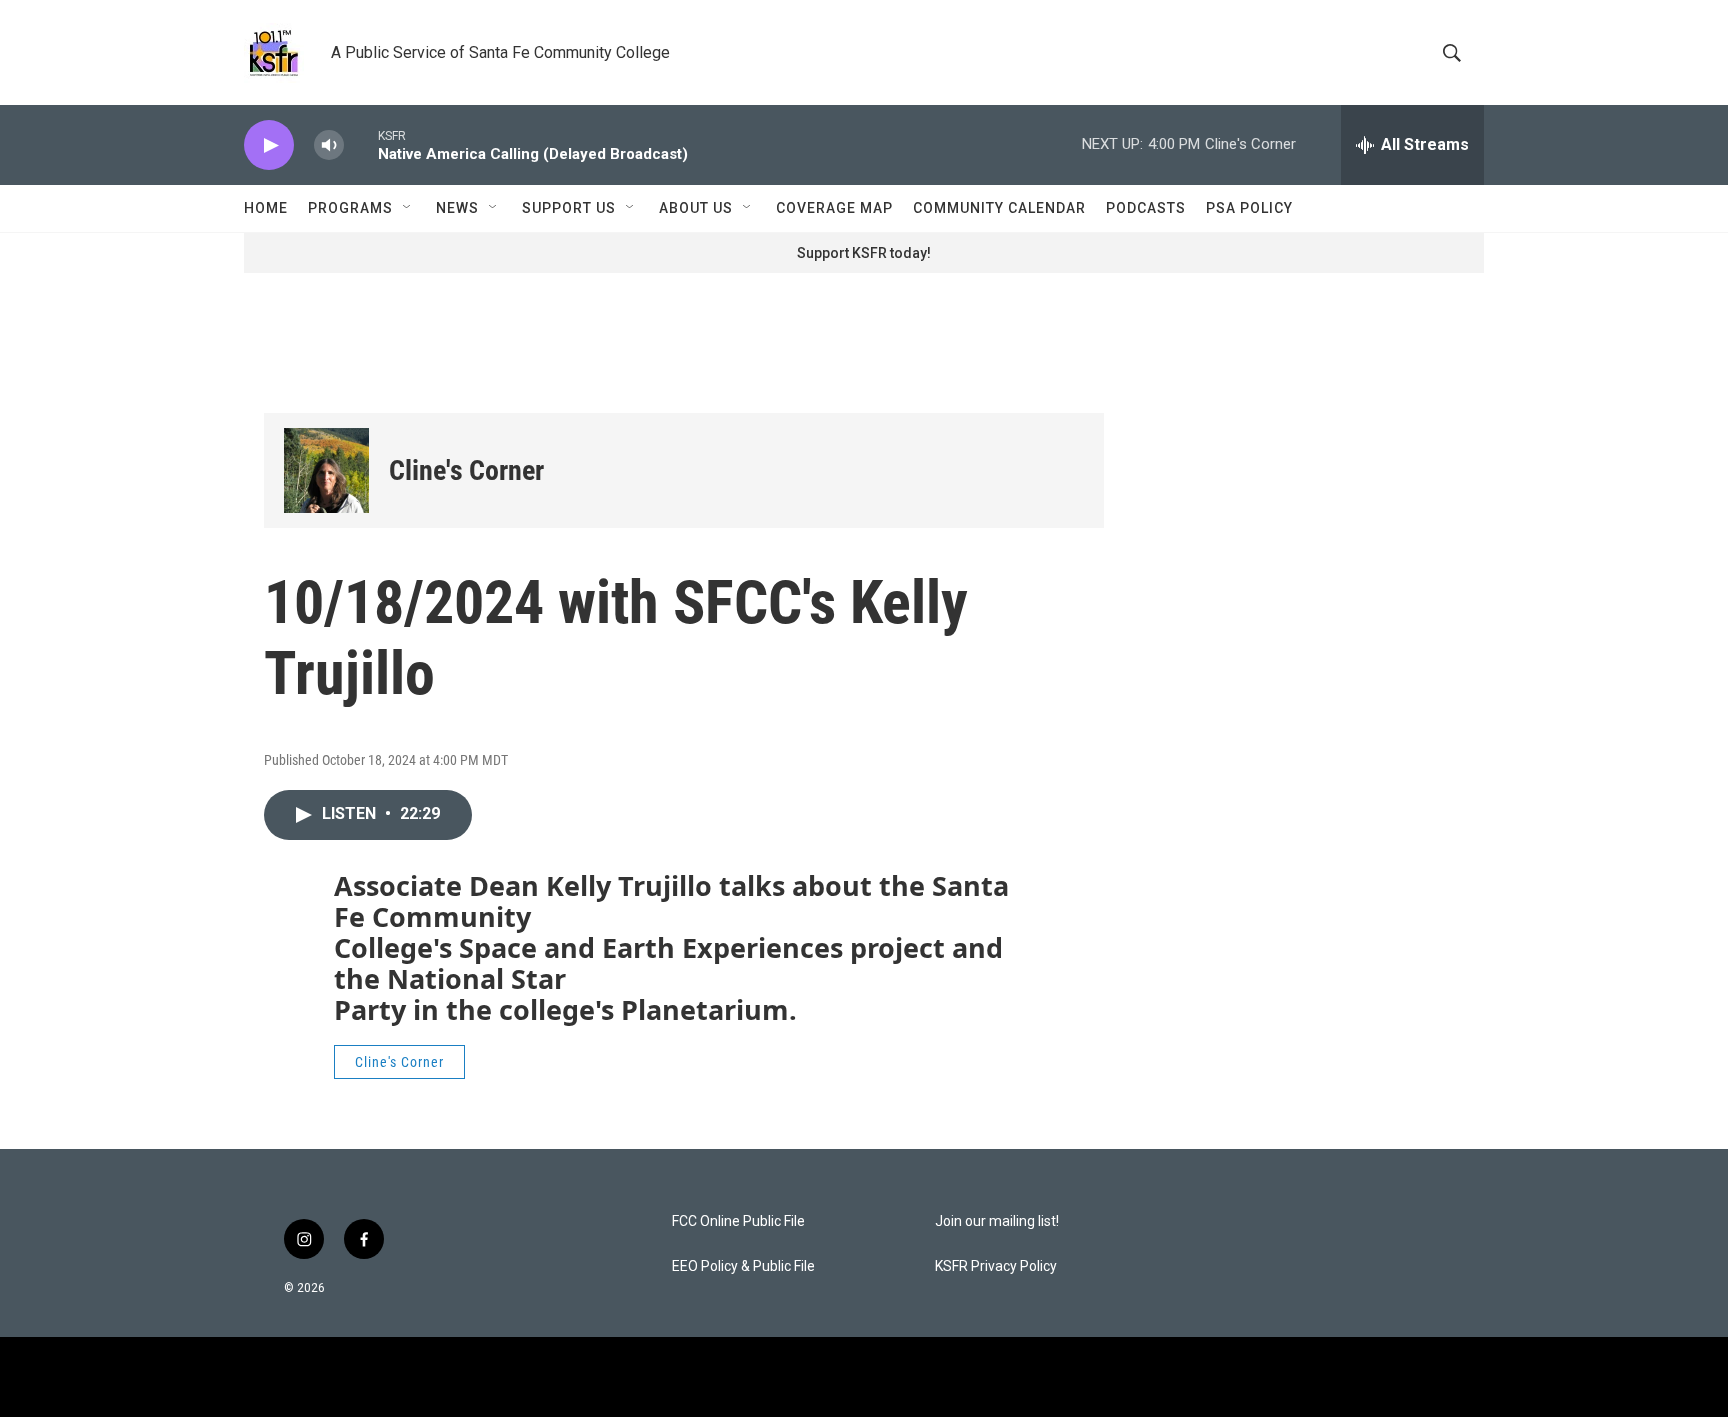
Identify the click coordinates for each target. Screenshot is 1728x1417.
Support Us (569, 208)
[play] (269, 145)
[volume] (329, 145)
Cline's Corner (466, 470)
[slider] (361, 144)
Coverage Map (834, 208)
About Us (696, 208)
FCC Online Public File (738, 1221)
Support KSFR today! (864, 253)
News (457, 208)
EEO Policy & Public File (743, 1266)
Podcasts (1146, 208)
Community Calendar (999, 208)
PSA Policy (1249, 208)
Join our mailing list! (997, 1221)
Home (266, 208)
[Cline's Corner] (326, 470)
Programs (350, 208)
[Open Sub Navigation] (408, 208)
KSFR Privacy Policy (996, 1266)
